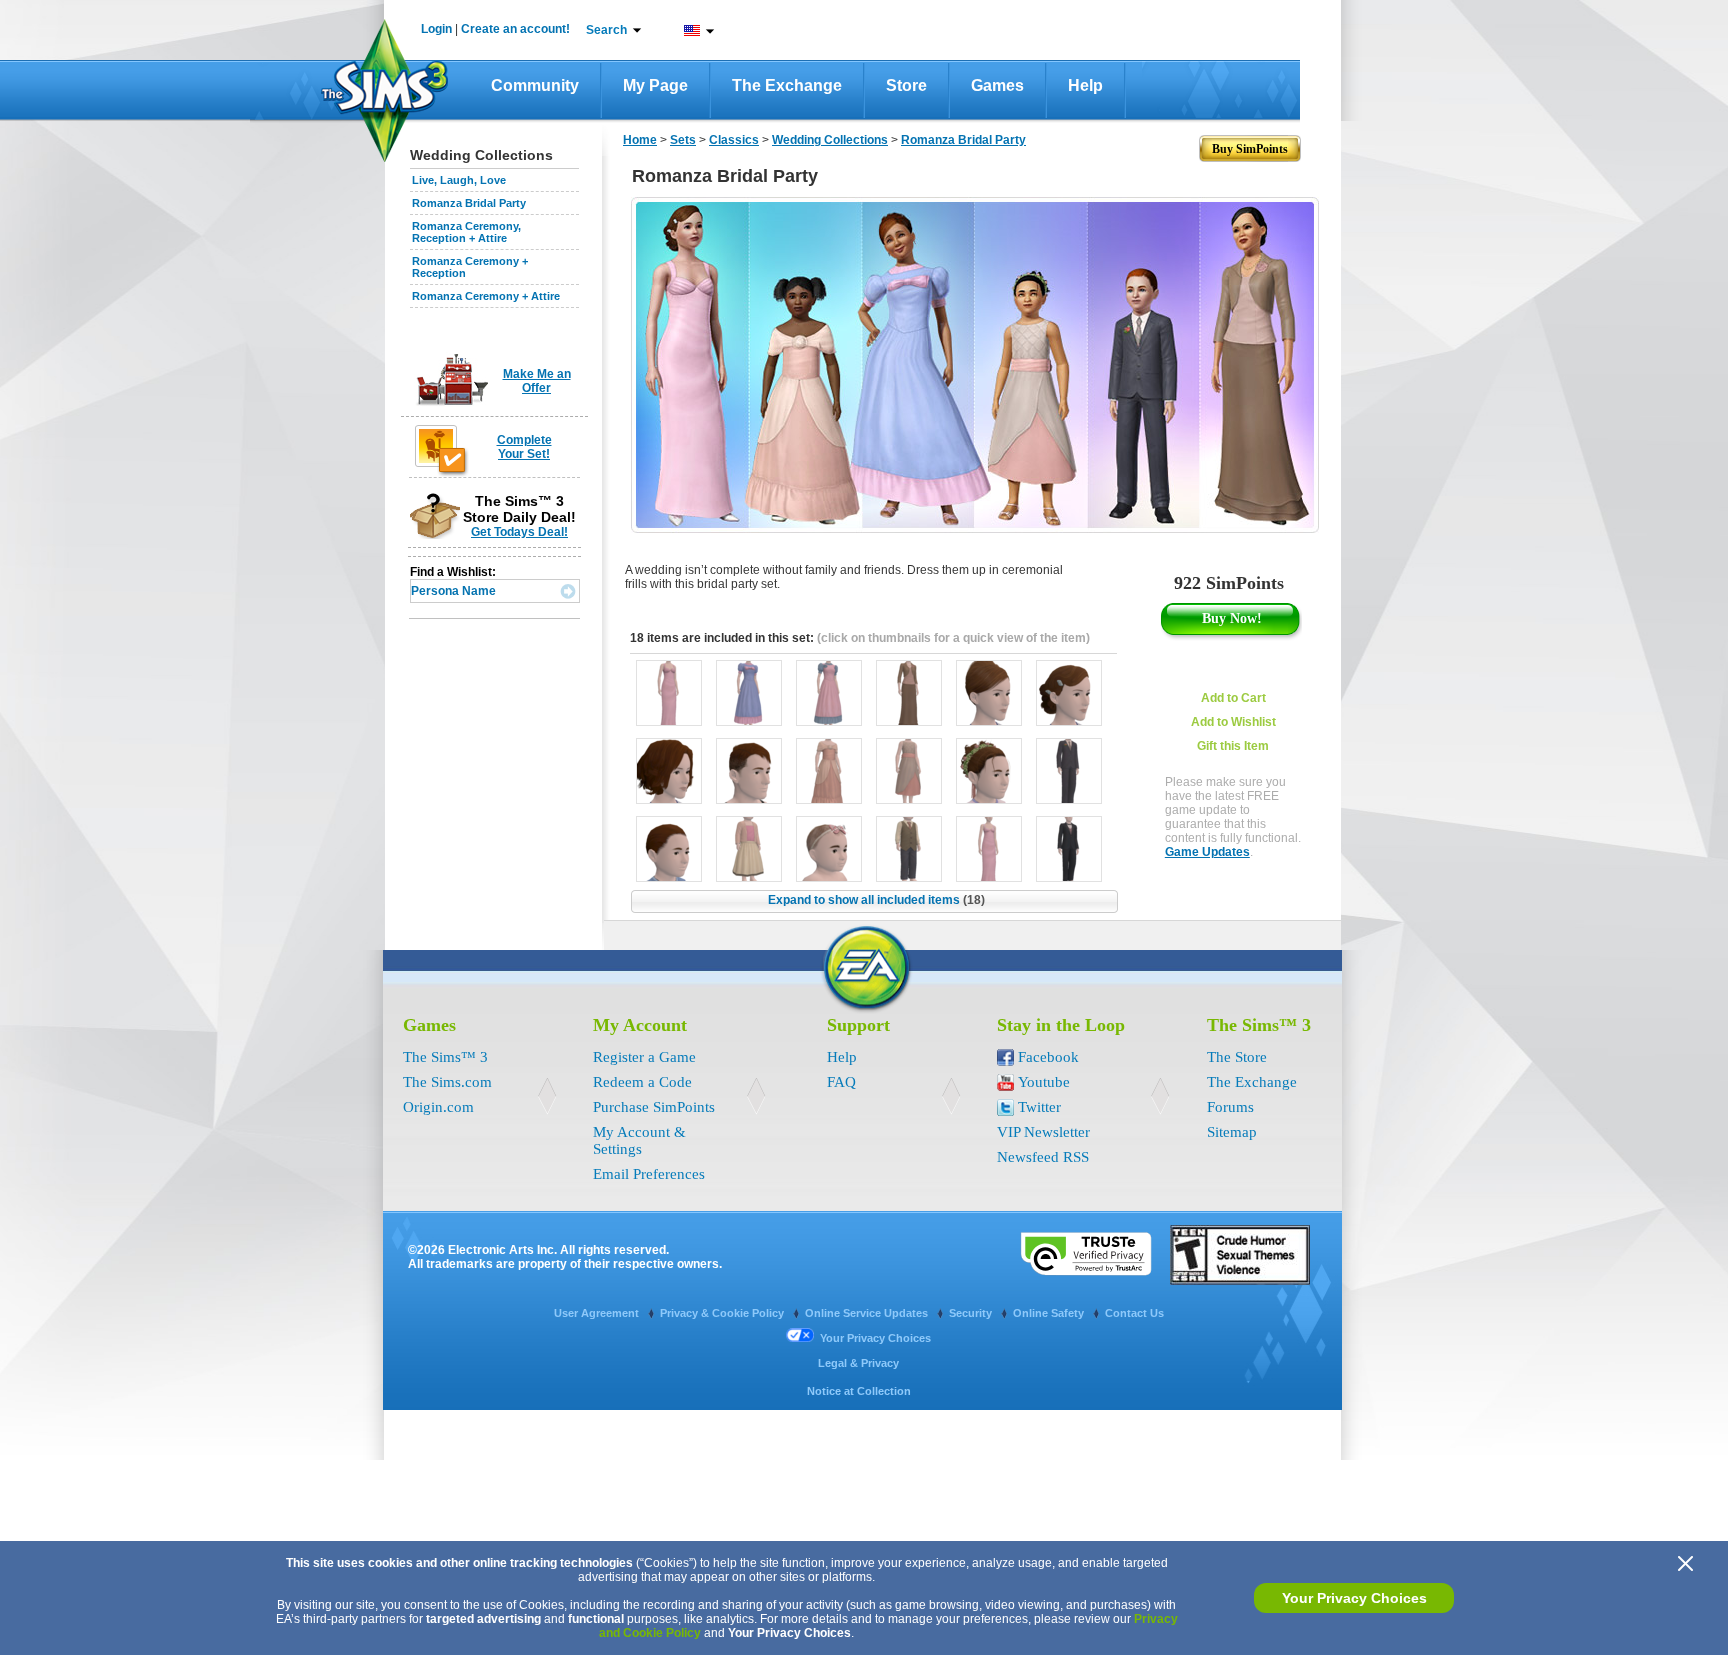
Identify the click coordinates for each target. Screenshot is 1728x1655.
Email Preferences (649, 1174)
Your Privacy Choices (1354, 1598)
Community (535, 85)
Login (436, 29)
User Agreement (598, 1313)
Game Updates (1207, 852)
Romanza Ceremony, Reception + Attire (466, 232)
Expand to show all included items (876, 900)
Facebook (1048, 1057)
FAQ (841, 1082)
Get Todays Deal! (519, 532)
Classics (734, 140)
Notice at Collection (859, 1391)
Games (997, 85)
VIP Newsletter (1043, 1132)
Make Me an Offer (537, 381)
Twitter (1039, 1107)
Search (606, 30)
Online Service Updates (868, 1313)
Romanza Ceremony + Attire (486, 296)
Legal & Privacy (858, 1363)
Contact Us (1134, 1313)
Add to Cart (1233, 698)
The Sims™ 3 (445, 1057)
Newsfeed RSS (1043, 1157)
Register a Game (644, 1057)
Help (1085, 85)
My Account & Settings (639, 1140)
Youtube (1044, 1082)
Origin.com (438, 1107)
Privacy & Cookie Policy (723, 1313)
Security (972, 1313)
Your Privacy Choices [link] (875, 1338)
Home (640, 140)
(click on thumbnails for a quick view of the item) (953, 638)
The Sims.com (447, 1082)
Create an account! (515, 29)
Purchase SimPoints (654, 1107)
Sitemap (1232, 1132)
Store (906, 85)
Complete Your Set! (524, 447)
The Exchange (787, 85)
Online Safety (1050, 1313)
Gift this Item (1233, 746)
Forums (1230, 1107)
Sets (683, 140)
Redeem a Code (642, 1082)
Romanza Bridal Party (469, 203)
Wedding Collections (830, 140)
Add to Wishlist (1233, 722)
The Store (1237, 1057)
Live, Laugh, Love (459, 180)
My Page (655, 85)
